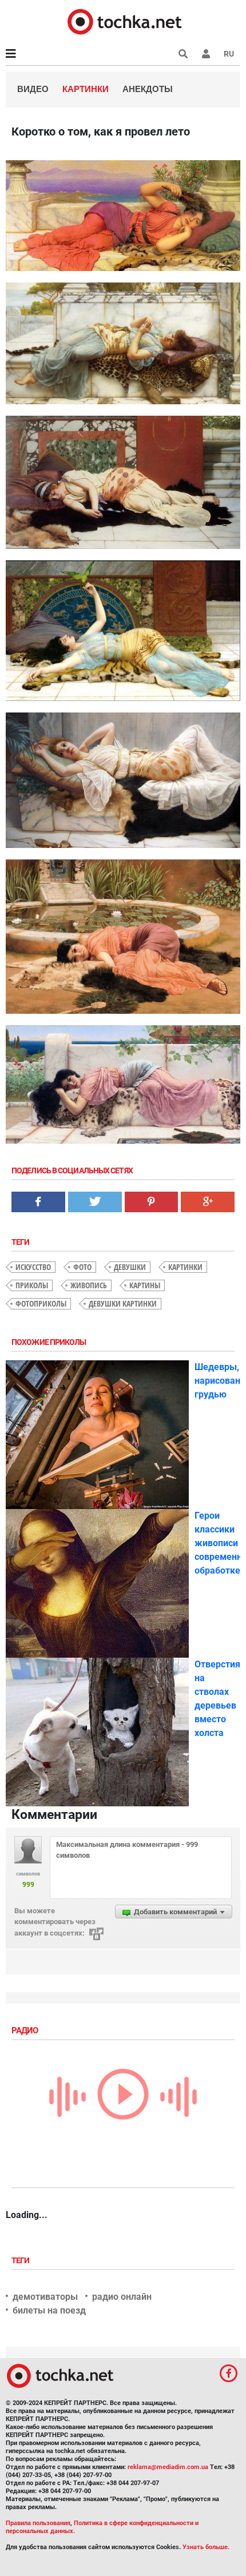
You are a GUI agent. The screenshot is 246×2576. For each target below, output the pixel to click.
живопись (89, 1285)
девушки (130, 1267)
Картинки (86, 89)
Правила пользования (38, 2523)
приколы (32, 1285)
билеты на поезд (49, 2310)
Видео (33, 89)
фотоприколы (41, 1303)
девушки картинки (123, 1303)
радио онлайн (122, 2297)
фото (82, 1267)
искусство (33, 1267)
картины (145, 1285)
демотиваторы (45, 2297)
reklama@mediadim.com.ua (168, 2467)
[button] (206, 54)
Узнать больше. (206, 2547)
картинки (185, 1267)
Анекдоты (148, 89)
